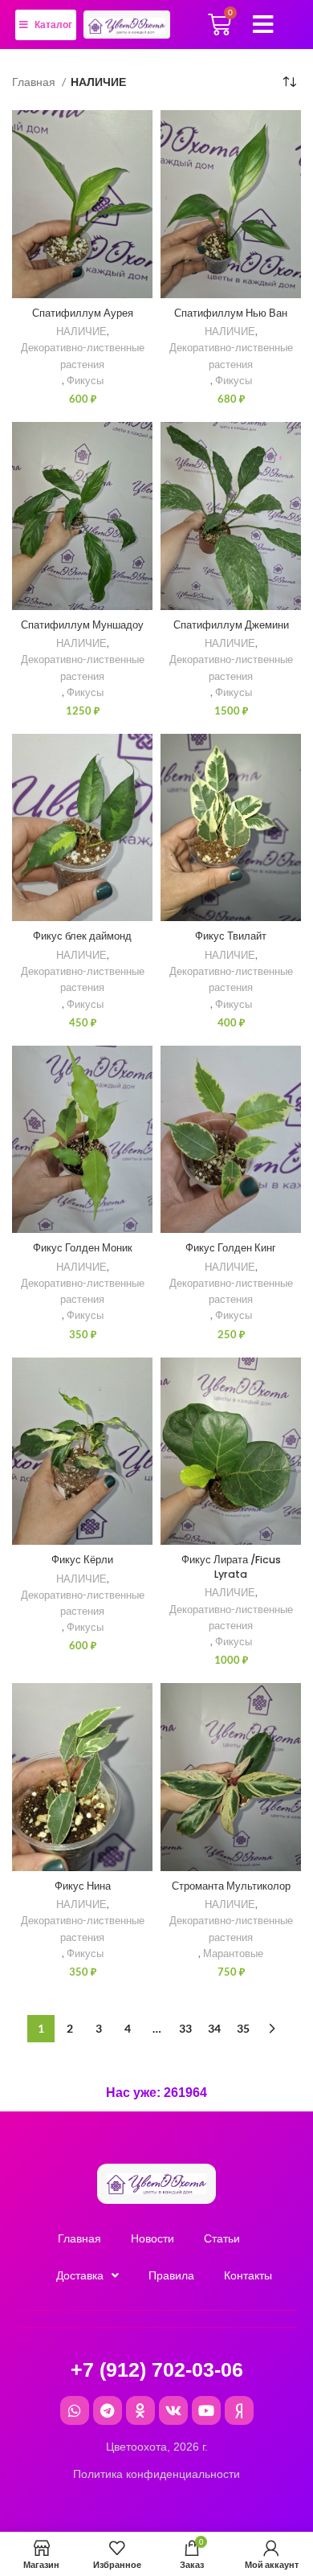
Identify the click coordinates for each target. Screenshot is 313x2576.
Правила (171, 2275)
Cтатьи (222, 2238)
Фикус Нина (83, 1886)
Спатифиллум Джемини (231, 625)
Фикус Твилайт (231, 936)
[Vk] (173, 2410)
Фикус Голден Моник (83, 1248)
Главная (35, 82)
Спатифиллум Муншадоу (82, 625)
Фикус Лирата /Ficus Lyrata (231, 1567)
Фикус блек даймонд (82, 936)
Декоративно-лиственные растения (83, 356)
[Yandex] (239, 2410)
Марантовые (233, 1954)
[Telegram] (108, 2410)
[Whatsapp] (75, 2410)
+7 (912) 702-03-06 (157, 2369)
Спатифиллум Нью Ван (231, 313)
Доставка (80, 2275)
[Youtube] (206, 2410)
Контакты (248, 2275)
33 (185, 2028)
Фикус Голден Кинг (231, 1248)
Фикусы (85, 381)
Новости (152, 2238)
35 (243, 2028)
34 (214, 2028)
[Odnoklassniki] (140, 2410)
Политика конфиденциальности (156, 2474)
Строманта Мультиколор (231, 1886)
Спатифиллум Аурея (83, 313)
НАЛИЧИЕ (81, 332)
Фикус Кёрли (82, 1560)
